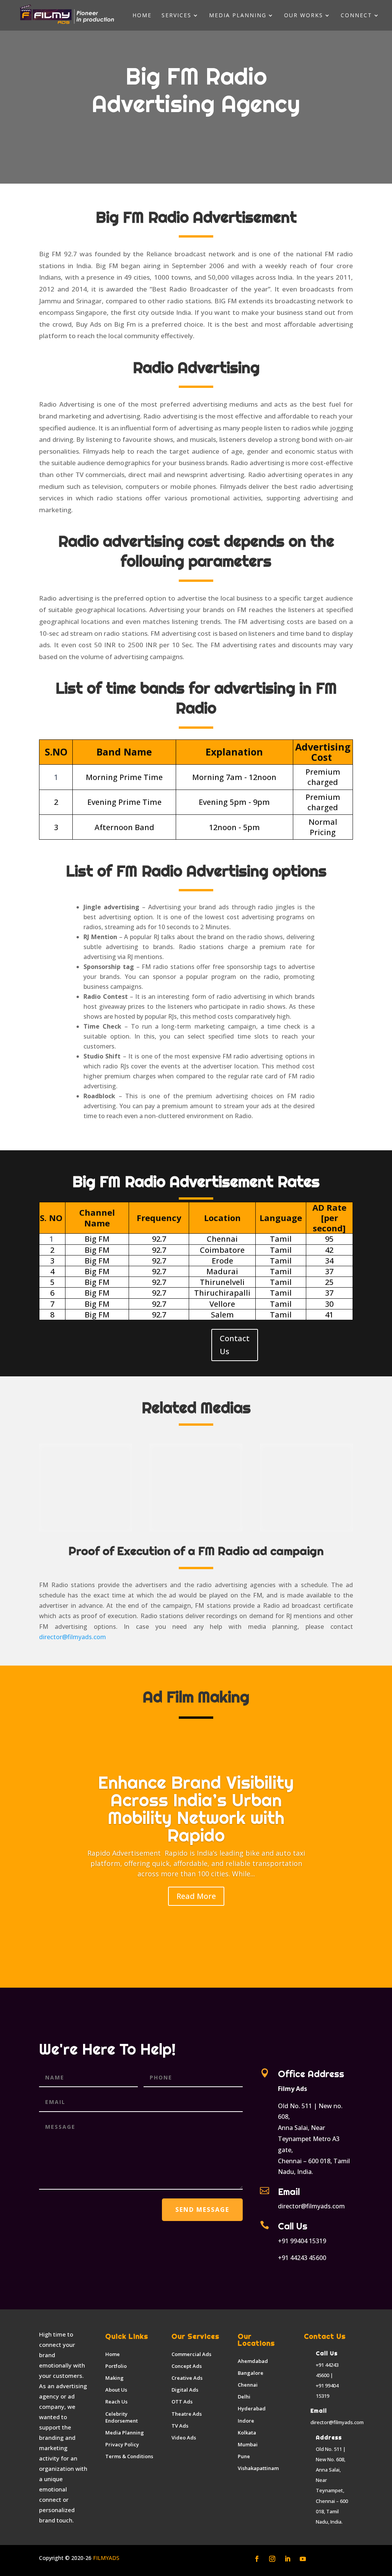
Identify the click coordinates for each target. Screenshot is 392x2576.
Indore (246, 2421)
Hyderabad (252, 2408)
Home (142, 16)
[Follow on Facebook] (257, 2559)
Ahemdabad (253, 2361)
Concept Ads (187, 2366)
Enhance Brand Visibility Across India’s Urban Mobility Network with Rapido (196, 1809)
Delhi (244, 2397)
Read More (196, 1896)
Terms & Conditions (129, 2456)
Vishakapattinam (258, 2468)
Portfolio (116, 2366)
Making (114, 2378)
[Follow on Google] (318, 2559)
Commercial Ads (191, 2354)
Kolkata (247, 2433)
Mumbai (248, 2444)
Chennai (248, 2385)
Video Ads (184, 2438)
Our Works (304, 16)
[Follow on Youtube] (303, 2559)
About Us (116, 2390)
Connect (356, 16)
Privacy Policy (122, 2444)
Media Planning (238, 16)
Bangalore (251, 2373)
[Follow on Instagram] (272, 2559)
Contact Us (235, 1345)
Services (176, 16)
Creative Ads (187, 2378)
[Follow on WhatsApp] (333, 2559)
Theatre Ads (187, 2414)
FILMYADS (105, 2558)
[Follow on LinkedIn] (287, 2559)
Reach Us (116, 2402)
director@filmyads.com (73, 1637)
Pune (244, 2456)
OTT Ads (182, 2402)
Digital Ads (185, 2390)
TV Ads (180, 2426)
